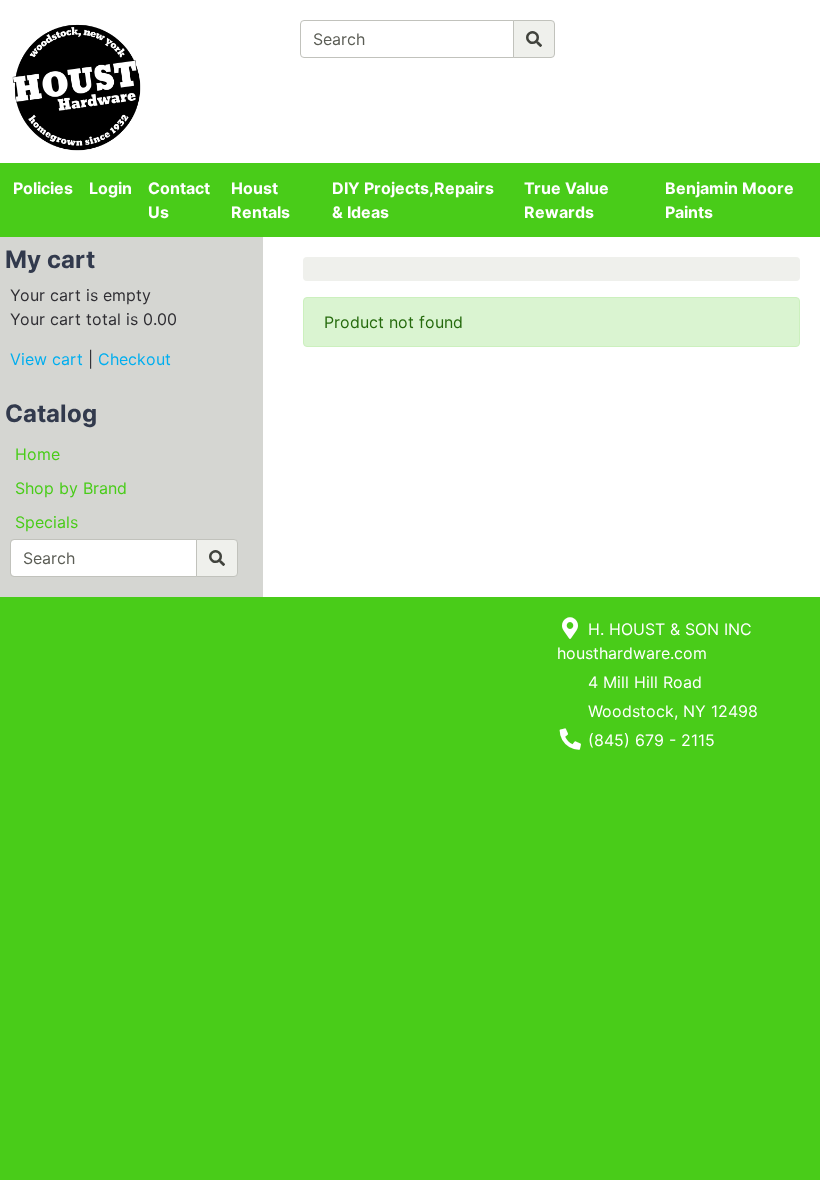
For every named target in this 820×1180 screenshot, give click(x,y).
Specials (46, 522)
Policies (43, 188)
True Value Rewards (566, 200)
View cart (46, 359)
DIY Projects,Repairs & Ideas (413, 200)
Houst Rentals (260, 200)
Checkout (134, 359)
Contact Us (179, 200)
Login (110, 188)
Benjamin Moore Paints (729, 200)
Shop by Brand (71, 488)
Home (37, 454)
